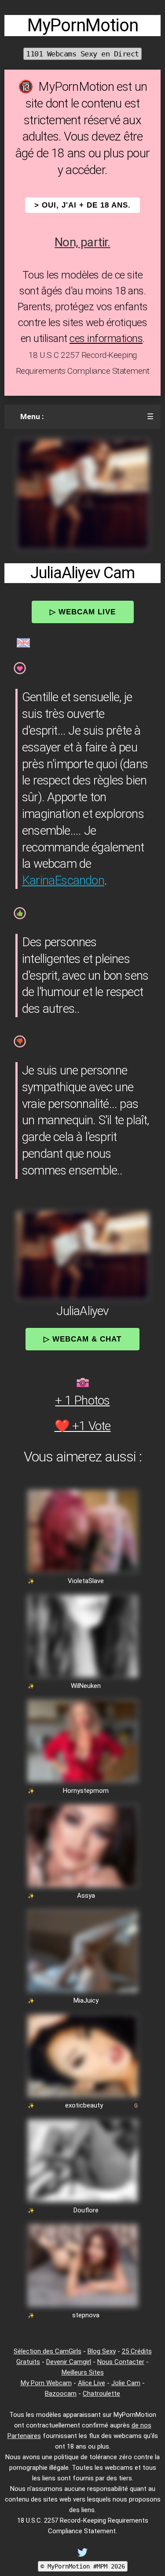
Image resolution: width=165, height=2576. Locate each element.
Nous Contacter (121, 2362)
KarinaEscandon (63, 880)
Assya (86, 1896)
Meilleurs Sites (83, 2372)
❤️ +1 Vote (83, 1426)
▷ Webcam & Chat (82, 1339)
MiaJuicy (86, 2000)
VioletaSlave (86, 1581)
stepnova (86, 2315)
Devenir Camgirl (69, 2362)
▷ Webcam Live (83, 612)
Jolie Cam (126, 2383)
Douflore (86, 2210)
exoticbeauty (84, 2105)
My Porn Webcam (46, 2383)
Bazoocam (61, 2394)
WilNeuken (86, 1686)
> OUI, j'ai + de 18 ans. (82, 205)
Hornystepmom (86, 1791)
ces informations (106, 338)
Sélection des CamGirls (48, 2351)
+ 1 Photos (82, 1400)
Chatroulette (101, 2394)
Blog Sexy (102, 2351)
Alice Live (92, 2383)
